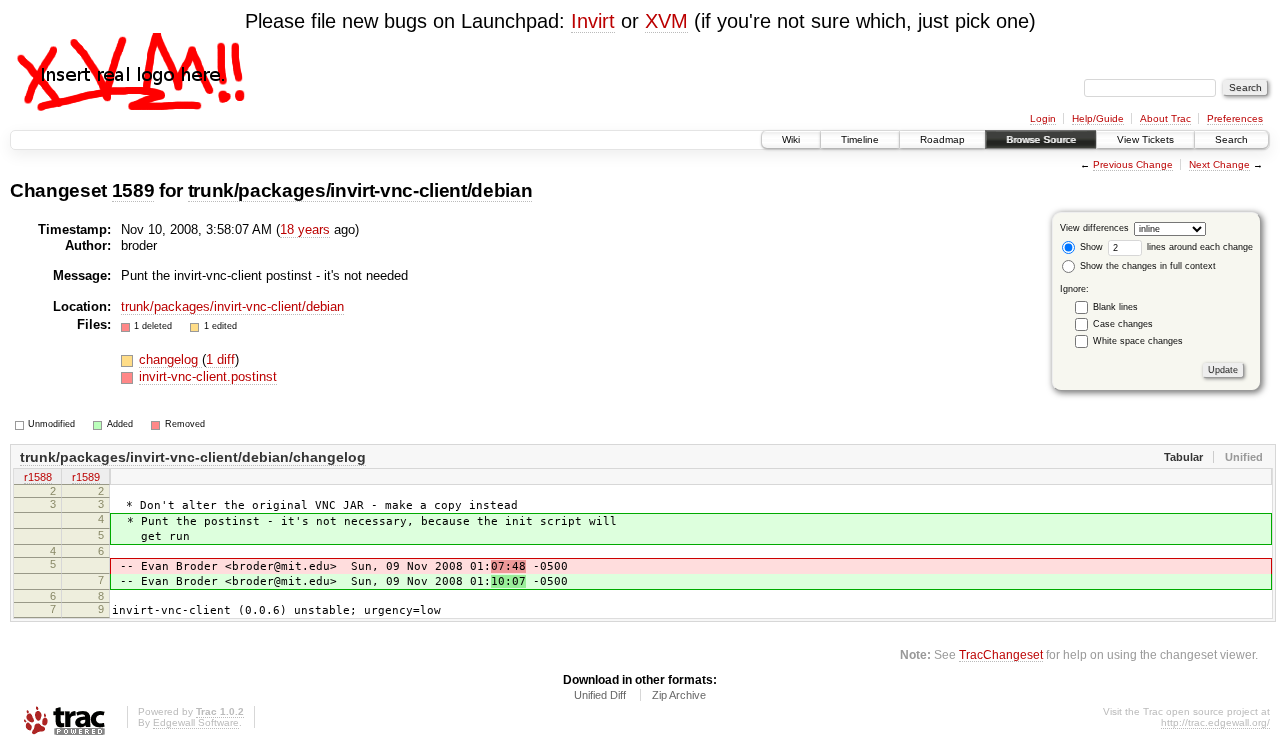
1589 (133, 190)
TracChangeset (1001, 654)
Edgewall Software (196, 722)
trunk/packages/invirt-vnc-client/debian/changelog (193, 457)
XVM (666, 21)
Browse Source (1041, 139)
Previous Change (1133, 164)
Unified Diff (600, 695)
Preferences (1235, 118)
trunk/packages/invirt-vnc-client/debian (360, 190)
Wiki (791, 139)
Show (1090, 247)
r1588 (38, 477)
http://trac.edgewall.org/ (1215, 722)
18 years (305, 229)
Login (1043, 118)
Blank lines (1115, 307)
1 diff (220, 359)
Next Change (1219, 164)
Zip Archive (679, 695)
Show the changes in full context (1146, 266)
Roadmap (942, 139)
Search (1231, 139)
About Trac (1165, 118)
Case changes (1123, 324)
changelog (170, 359)
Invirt (593, 21)
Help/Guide (1098, 118)
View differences (1094, 228)
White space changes (1138, 341)
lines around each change (1198, 247)
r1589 (86, 477)
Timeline (860, 139)
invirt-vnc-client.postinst (208, 376)
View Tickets (1145, 139)
